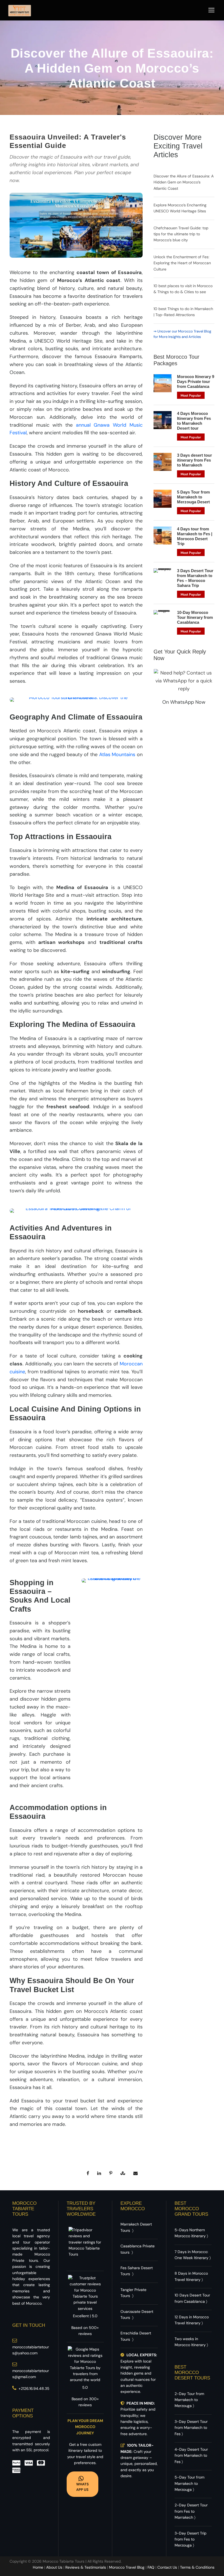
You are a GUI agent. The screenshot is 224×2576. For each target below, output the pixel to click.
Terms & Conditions (197, 2567)
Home (38, 2567)
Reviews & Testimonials (86, 2567)
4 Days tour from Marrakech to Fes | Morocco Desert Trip (195, 536)
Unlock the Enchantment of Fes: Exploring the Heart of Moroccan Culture (182, 263)
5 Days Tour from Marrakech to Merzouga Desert (193, 497)
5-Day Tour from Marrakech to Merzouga (189, 2483)
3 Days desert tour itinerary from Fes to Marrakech (194, 460)
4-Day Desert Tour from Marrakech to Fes (191, 2455)
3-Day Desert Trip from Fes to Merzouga (191, 2539)
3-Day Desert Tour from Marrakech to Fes (191, 2428)
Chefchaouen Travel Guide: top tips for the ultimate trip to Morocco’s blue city (181, 234)
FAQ (151, 2567)
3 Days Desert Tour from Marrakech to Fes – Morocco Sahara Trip (195, 578)
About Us (54, 2567)
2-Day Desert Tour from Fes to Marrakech (191, 2511)
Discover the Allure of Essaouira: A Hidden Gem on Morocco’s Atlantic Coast (184, 182)
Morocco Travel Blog (127, 2567)
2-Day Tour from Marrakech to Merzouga (189, 2400)
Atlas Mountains (117, 754)
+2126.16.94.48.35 (34, 2388)
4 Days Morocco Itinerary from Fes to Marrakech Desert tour (194, 421)
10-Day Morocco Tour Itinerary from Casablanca (195, 617)
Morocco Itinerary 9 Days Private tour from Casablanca (196, 381)
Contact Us (167, 2567)
